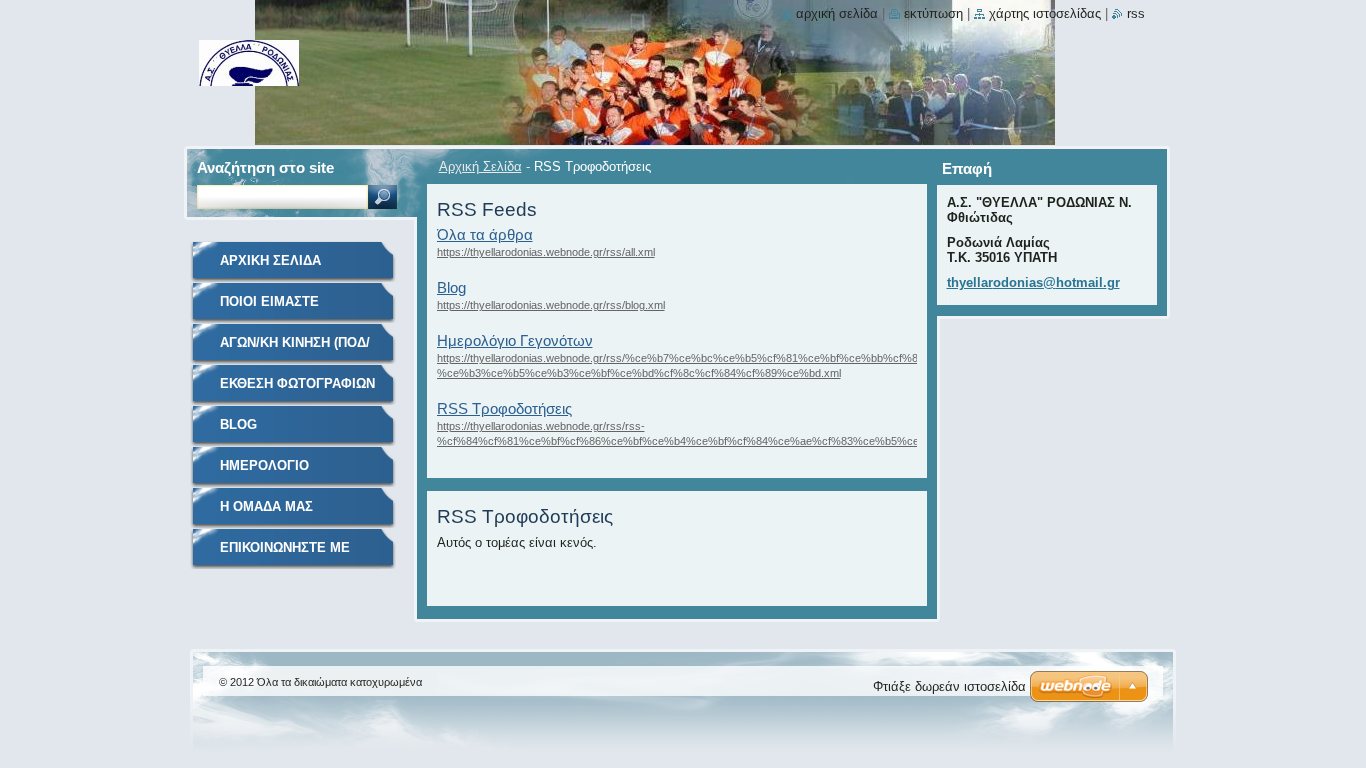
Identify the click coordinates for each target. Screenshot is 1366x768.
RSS (1136, 13)
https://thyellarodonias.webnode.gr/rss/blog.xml (551, 305)
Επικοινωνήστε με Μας (285, 554)
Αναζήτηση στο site (265, 167)
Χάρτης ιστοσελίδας (1045, 13)
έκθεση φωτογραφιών (297, 383)
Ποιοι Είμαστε (269, 301)
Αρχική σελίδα (837, 13)
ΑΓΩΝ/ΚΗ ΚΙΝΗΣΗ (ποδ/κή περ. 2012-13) (295, 349)
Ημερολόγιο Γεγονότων (515, 340)
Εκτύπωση (933, 13)
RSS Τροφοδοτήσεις (504, 408)
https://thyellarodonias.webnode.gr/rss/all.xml (546, 252)
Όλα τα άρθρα (485, 234)
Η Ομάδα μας (266, 506)
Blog (451, 287)
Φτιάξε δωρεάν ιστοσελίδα (949, 686)
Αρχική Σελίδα (480, 166)
